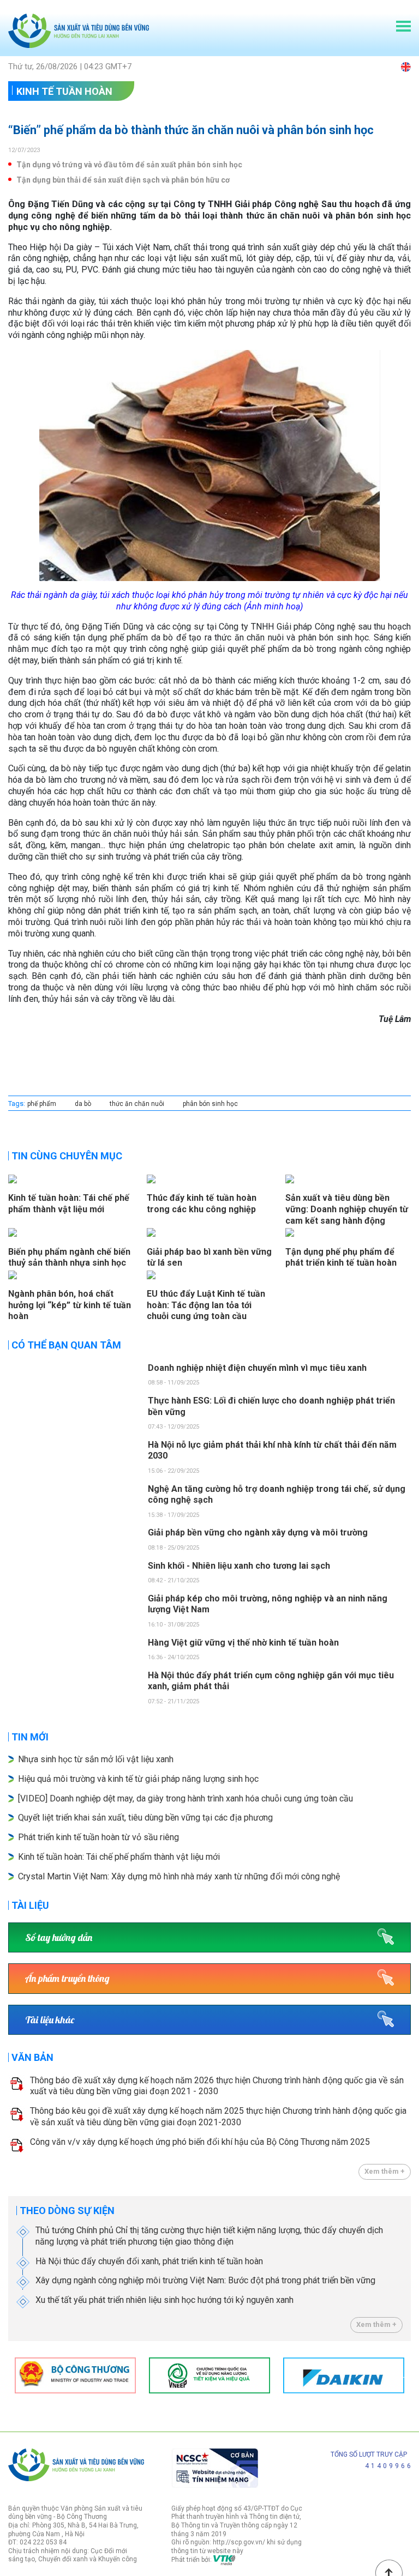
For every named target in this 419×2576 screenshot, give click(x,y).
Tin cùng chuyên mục (67, 1156)
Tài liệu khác (50, 2020)
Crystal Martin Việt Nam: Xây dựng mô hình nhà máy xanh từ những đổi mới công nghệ (179, 1876)
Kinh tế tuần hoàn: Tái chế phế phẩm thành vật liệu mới (119, 1857)
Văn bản (32, 2057)
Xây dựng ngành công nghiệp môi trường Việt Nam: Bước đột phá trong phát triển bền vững (205, 2280)
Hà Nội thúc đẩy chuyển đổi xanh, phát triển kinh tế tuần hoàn (149, 2261)
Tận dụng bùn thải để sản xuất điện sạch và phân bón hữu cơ (123, 180)
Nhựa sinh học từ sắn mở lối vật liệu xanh (96, 1759)
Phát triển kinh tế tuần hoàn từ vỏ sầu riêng (98, 1837)
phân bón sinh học (210, 1104)
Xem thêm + (385, 2171)
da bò (83, 1104)
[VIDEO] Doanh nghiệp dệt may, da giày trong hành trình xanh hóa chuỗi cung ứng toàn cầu (185, 1798)
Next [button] (405, 2375)
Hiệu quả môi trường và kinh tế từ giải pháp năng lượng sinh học (138, 1779)
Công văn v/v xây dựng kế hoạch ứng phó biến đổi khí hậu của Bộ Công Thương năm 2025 (200, 2142)
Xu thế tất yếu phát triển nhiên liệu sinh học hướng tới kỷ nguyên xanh (164, 2300)
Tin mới (30, 1737)
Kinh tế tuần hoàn (64, 91)
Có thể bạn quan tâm (66, 1345)
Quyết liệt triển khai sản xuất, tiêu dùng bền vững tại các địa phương (146, 1818)
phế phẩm (42, 1104)
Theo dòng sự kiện (67, 2211)
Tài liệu (30, 1905)
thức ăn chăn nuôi (137, 1104)
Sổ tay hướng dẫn (59, 1937)
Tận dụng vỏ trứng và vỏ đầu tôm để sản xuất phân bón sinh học (129, 165)
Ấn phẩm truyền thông (67, 1978)
